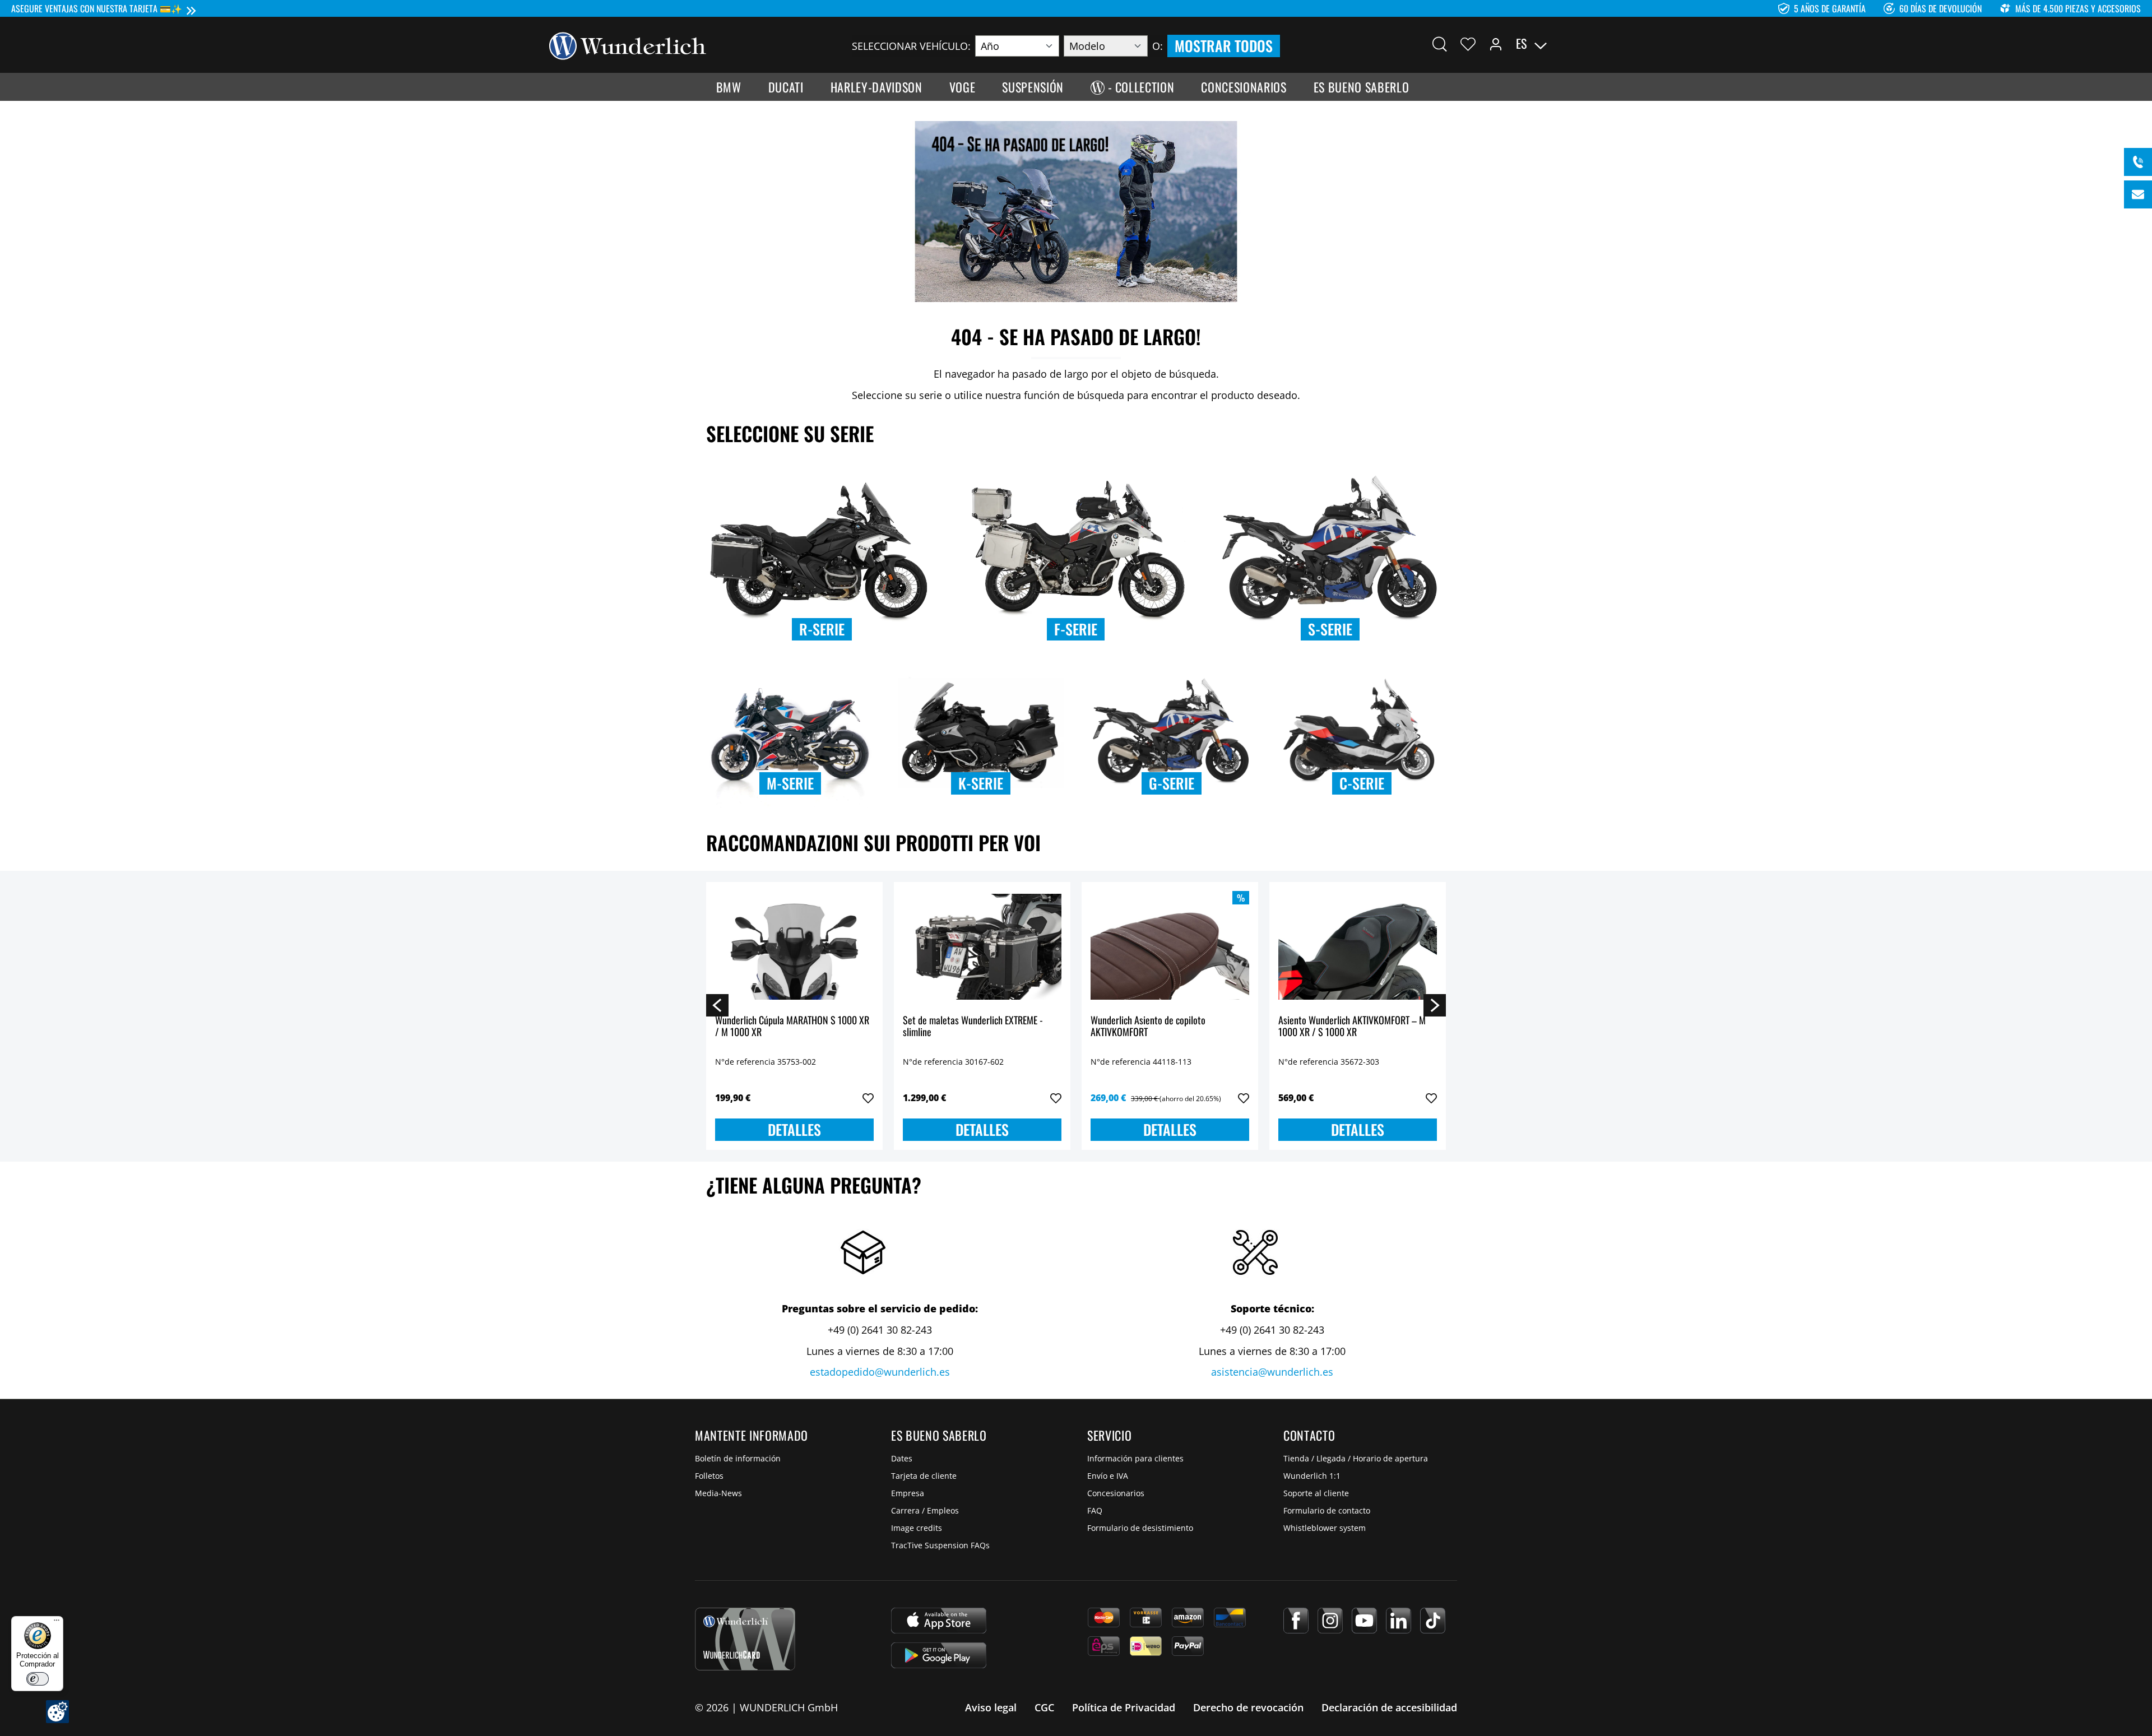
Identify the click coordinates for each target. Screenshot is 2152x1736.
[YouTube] (1364, 1621)
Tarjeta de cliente (924, 1476)
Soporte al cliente (1316, 1493)
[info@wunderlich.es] (2138, 194)
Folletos (709, 1476)
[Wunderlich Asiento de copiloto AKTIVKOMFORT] (1170, 947)
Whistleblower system (1325, 1528)
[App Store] (939, 1621)
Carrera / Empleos (925, 1510)
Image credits (917, 1528)
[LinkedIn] (1399, 1621)
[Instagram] (1330, 1621)
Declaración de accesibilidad (1389, 1707)
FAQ (1095, 1510)
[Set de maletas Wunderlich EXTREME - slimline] (982, 947)
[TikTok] (1433, 1621)
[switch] (38, 1679)
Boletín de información (738, 1458)
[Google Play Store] (939, 1655)
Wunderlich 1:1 (1312, 1476)
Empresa (908, 1493)
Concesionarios (1116, 1493)
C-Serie (1362, 783)
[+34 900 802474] (2138, 162)
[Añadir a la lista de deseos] (868, 1098)
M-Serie (790, 783)
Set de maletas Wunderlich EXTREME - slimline (973, 1027)
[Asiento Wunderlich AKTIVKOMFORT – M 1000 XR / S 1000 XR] (1358, 947)
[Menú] (57, 1623)
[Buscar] (1440, 44)
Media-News (718, 1493)
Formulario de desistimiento (1140, 1528)
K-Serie (981, 783)
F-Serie (1076, 629)
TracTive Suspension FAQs (940, 1545)
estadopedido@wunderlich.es (880, 1372)
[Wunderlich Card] (745, 1639)
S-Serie (1330, 629)
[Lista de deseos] (1468, 44)
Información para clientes (1135, 1458)
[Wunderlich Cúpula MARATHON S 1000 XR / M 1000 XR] (794, 947)
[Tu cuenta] (1496, 44)
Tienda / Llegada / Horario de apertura (1356, 1458)
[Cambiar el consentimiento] (57, 1712)
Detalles (794, 1129)
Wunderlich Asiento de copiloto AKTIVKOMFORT (1148, 1027)
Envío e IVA (1108, 1476)
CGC (1044, 1707)
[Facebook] (1296, 1621)
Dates (902, 1458)
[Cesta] (1596, 44)
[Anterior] (717, 1005)
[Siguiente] (1435, 1005)
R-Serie (822, 629)
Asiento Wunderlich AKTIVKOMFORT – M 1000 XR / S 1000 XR (1352, 1027)
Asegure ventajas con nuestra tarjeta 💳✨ (97, 8)
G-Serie (1172, 783)
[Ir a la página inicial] (628, 45)
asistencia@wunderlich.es (1272, 1372)
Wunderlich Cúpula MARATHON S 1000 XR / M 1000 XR (792, 1027)
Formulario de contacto (1327, 1510)
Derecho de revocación (1248, 1707)
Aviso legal (991, 1707)
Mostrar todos (1224, 46)
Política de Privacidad (1124, 1707)
